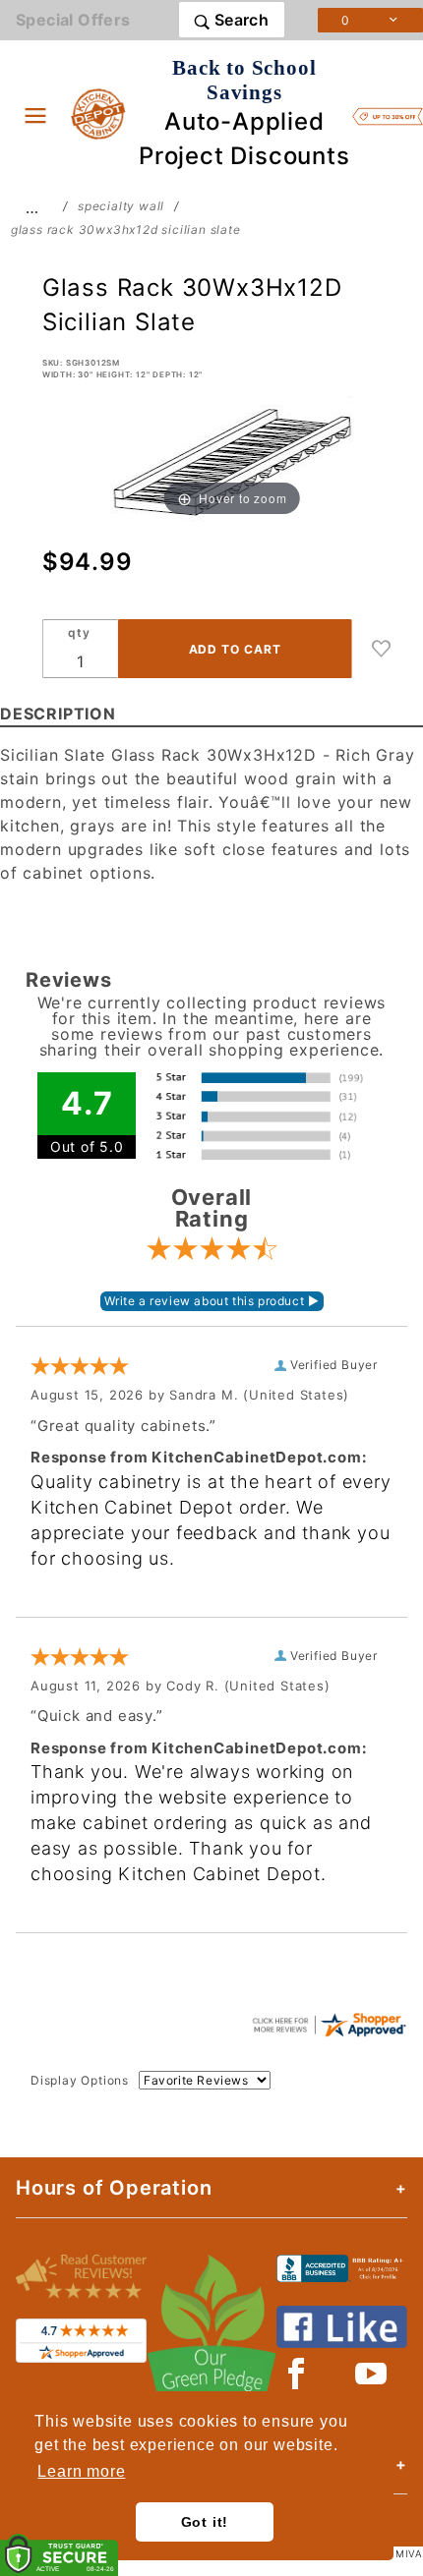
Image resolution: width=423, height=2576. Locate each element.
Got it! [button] (205, 2522)
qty (79, 632)
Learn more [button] (81, 2471)
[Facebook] (297, 2374)
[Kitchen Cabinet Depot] (99, 113)
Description (58, 714)
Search (239, 20)
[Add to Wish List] (382, 649)
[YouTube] (372, 2374)
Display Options (80, 2080)
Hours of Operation (114, 2188)
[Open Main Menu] (35, 115)
